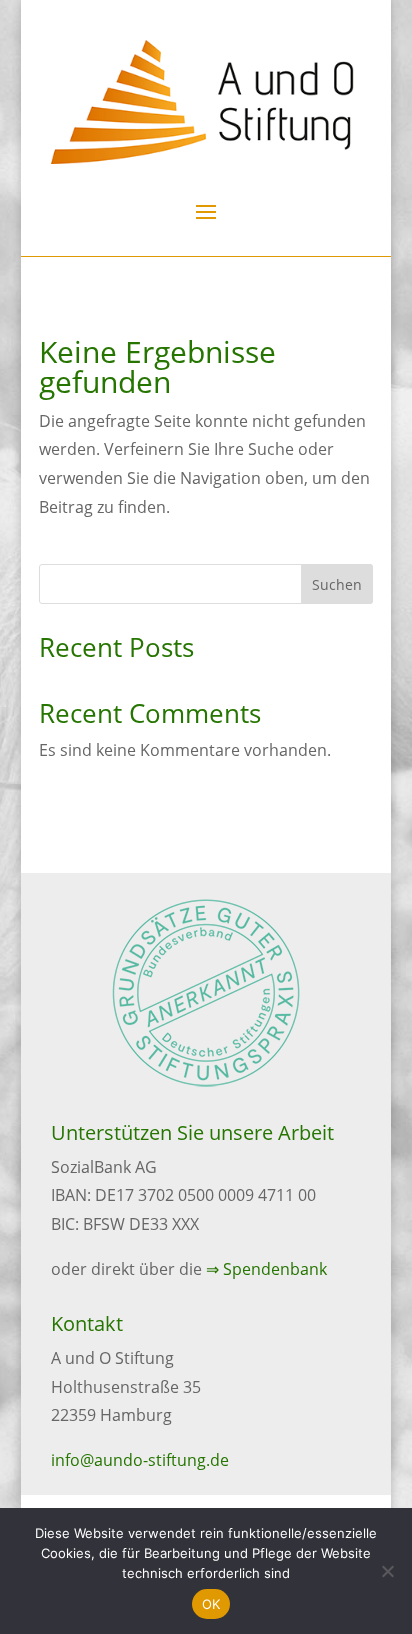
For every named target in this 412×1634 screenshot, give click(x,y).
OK (211, 1604)
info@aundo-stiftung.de (140, 1460)
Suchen (337, 584)
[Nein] (387, 1571)
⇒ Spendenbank (266, 1269)
